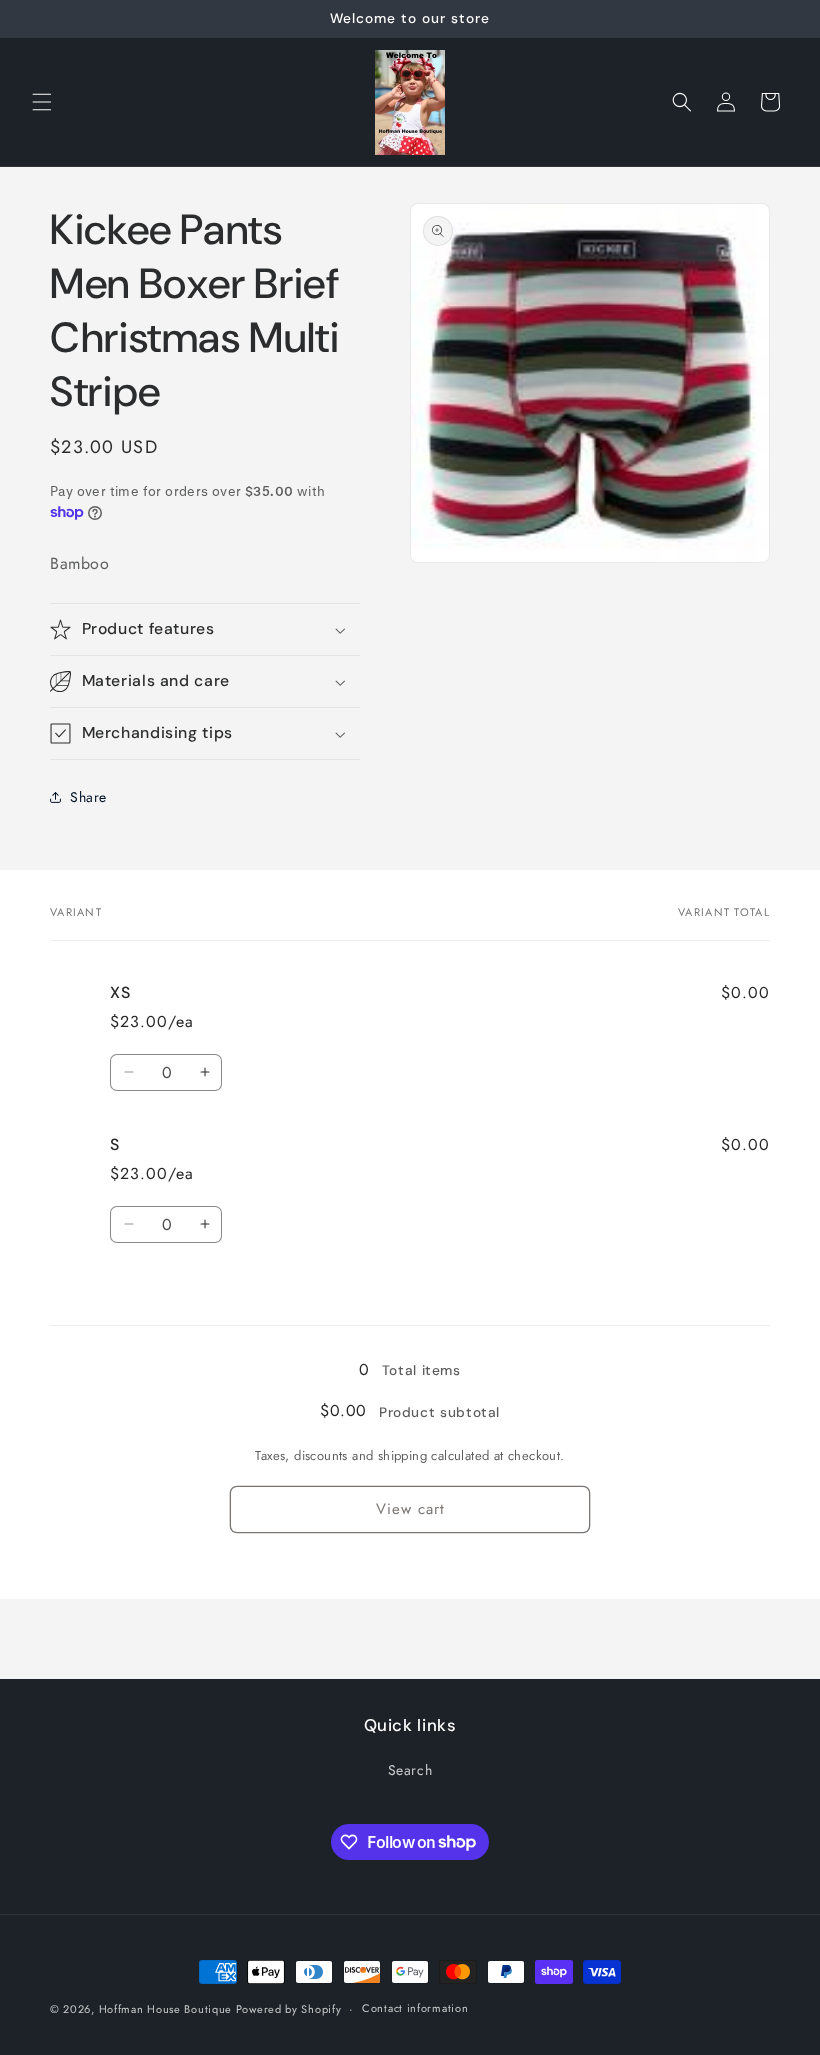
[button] (42, 102)
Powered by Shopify (289, 2009)
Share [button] (88, 797)
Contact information (415, 2008)
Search (410, 1770)
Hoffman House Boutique (167, 2009)
